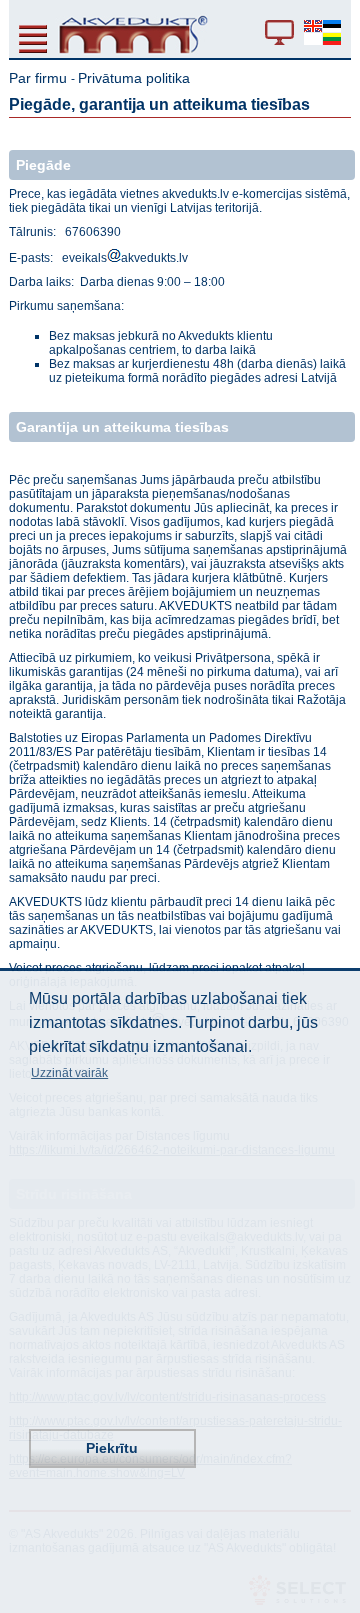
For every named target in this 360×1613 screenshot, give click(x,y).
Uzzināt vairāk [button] (69, 1073)
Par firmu (40, 78)
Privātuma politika (134, 78)
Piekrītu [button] (112, 1448)
